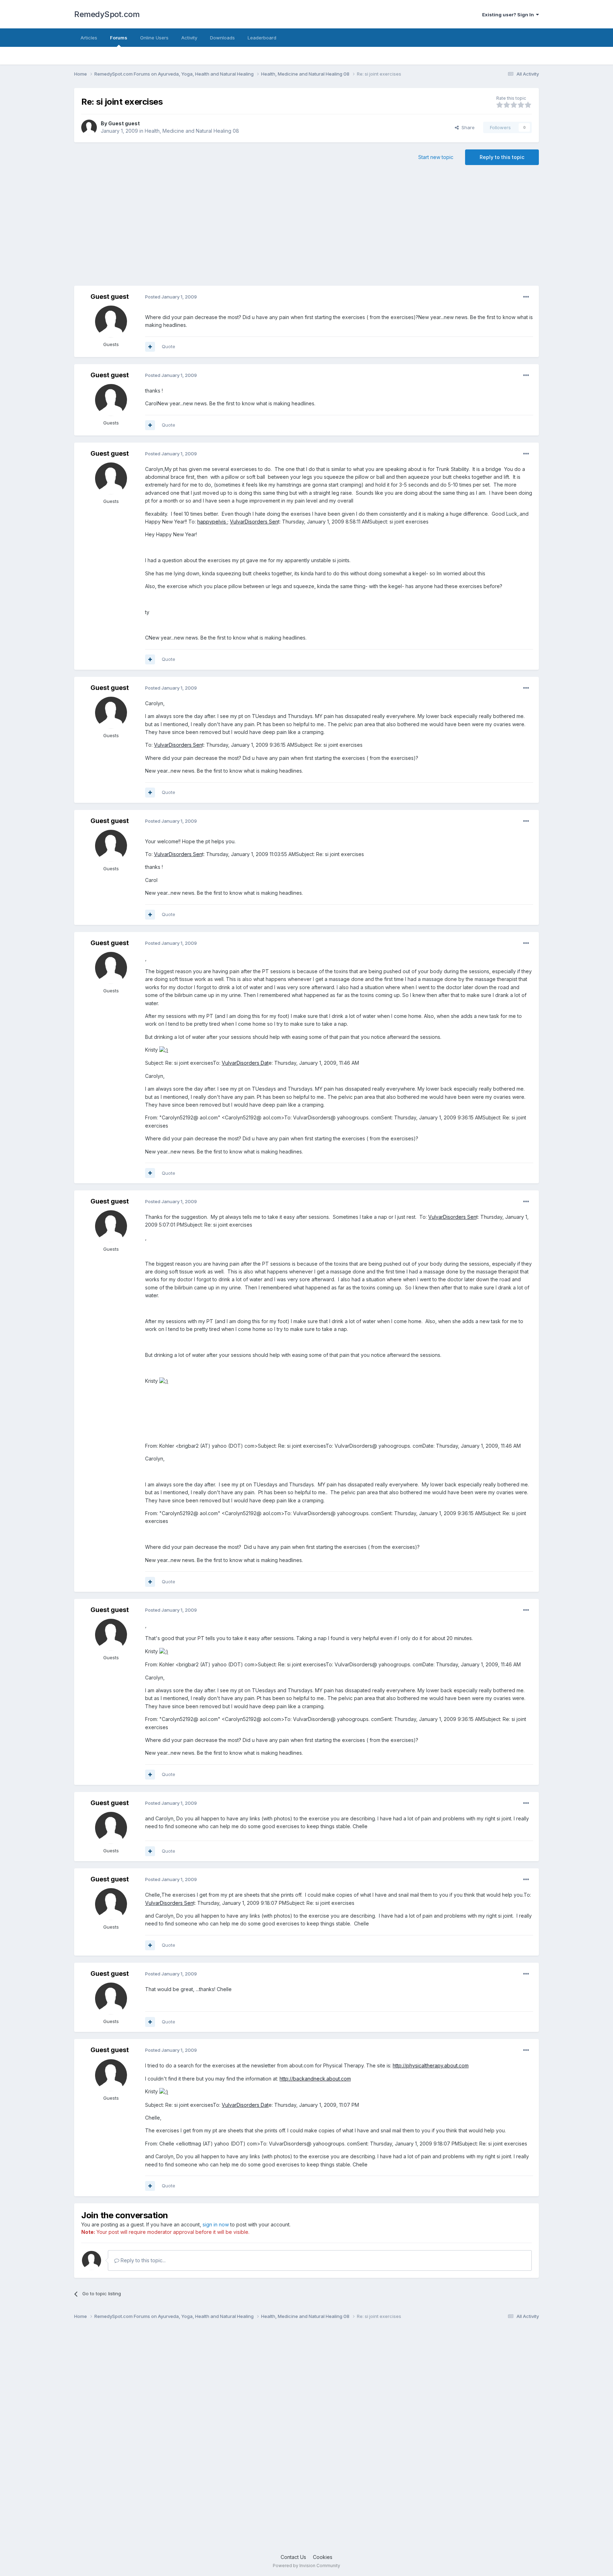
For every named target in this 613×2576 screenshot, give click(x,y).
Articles (89, 38)
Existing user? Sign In (509, 15)
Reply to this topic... (142, 2260)
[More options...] (526, 297)
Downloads (222, 38)
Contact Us (293, 2557)
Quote (169, 346)
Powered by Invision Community (306, 2566)
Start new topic (436, 157)
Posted (171, 297)
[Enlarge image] (164, 1050)
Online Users (154, 38)
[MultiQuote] (150, 347)
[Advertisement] (306, 229)
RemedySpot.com (107, 14)
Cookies (323, 2557)
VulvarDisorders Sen (254, 522)
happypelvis (212, 522)
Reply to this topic (502, 157)
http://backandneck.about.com (315, 2079)
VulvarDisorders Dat (245, 1063)
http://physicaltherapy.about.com (431, 2065)
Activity (189, 38)
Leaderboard (262, 38)
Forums (119, 38)
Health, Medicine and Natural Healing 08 (192, 131)
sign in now (216, 2224)
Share (467, 127)
